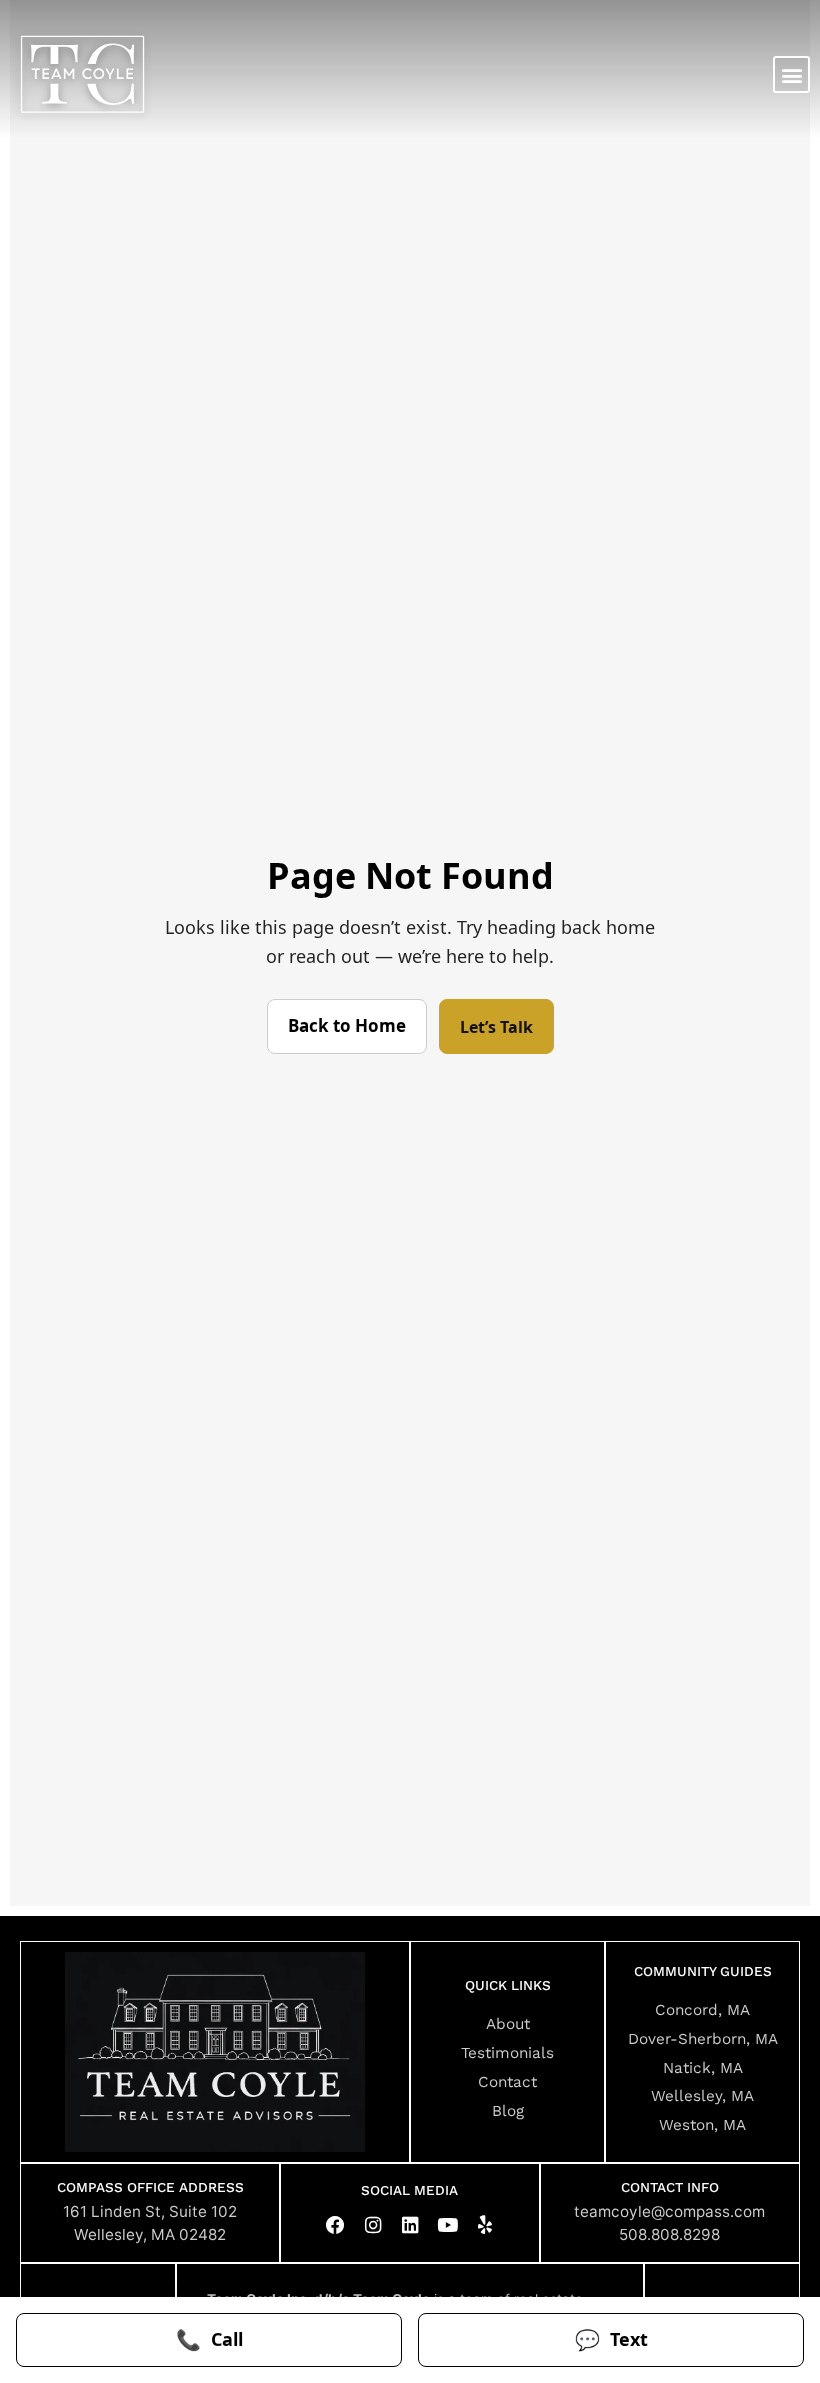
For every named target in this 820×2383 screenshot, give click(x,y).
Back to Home (347, 1025)
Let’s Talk (496, 1027)
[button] (791, 74)
